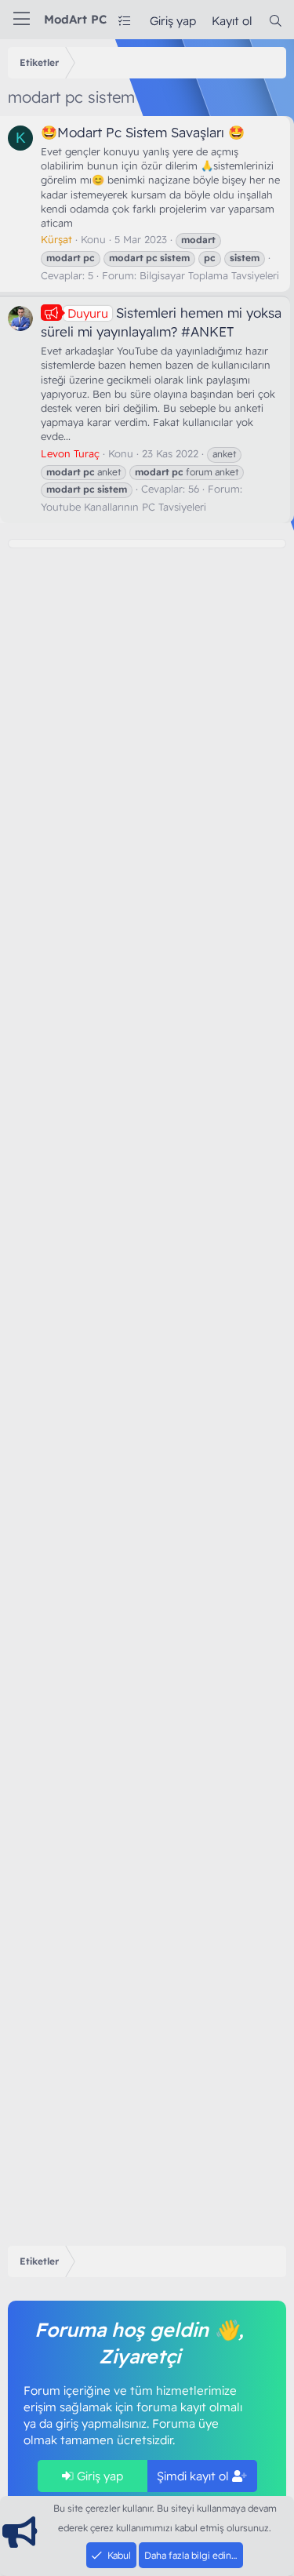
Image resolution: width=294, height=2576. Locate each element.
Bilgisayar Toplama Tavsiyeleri (209, 275)
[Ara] (276, 21)
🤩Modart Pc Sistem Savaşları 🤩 (143, 132)
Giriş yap (98, 2476)
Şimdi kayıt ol (194, 2476)
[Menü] (22, 20)
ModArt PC (75, 19)
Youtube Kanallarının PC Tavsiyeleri (123, 507)
